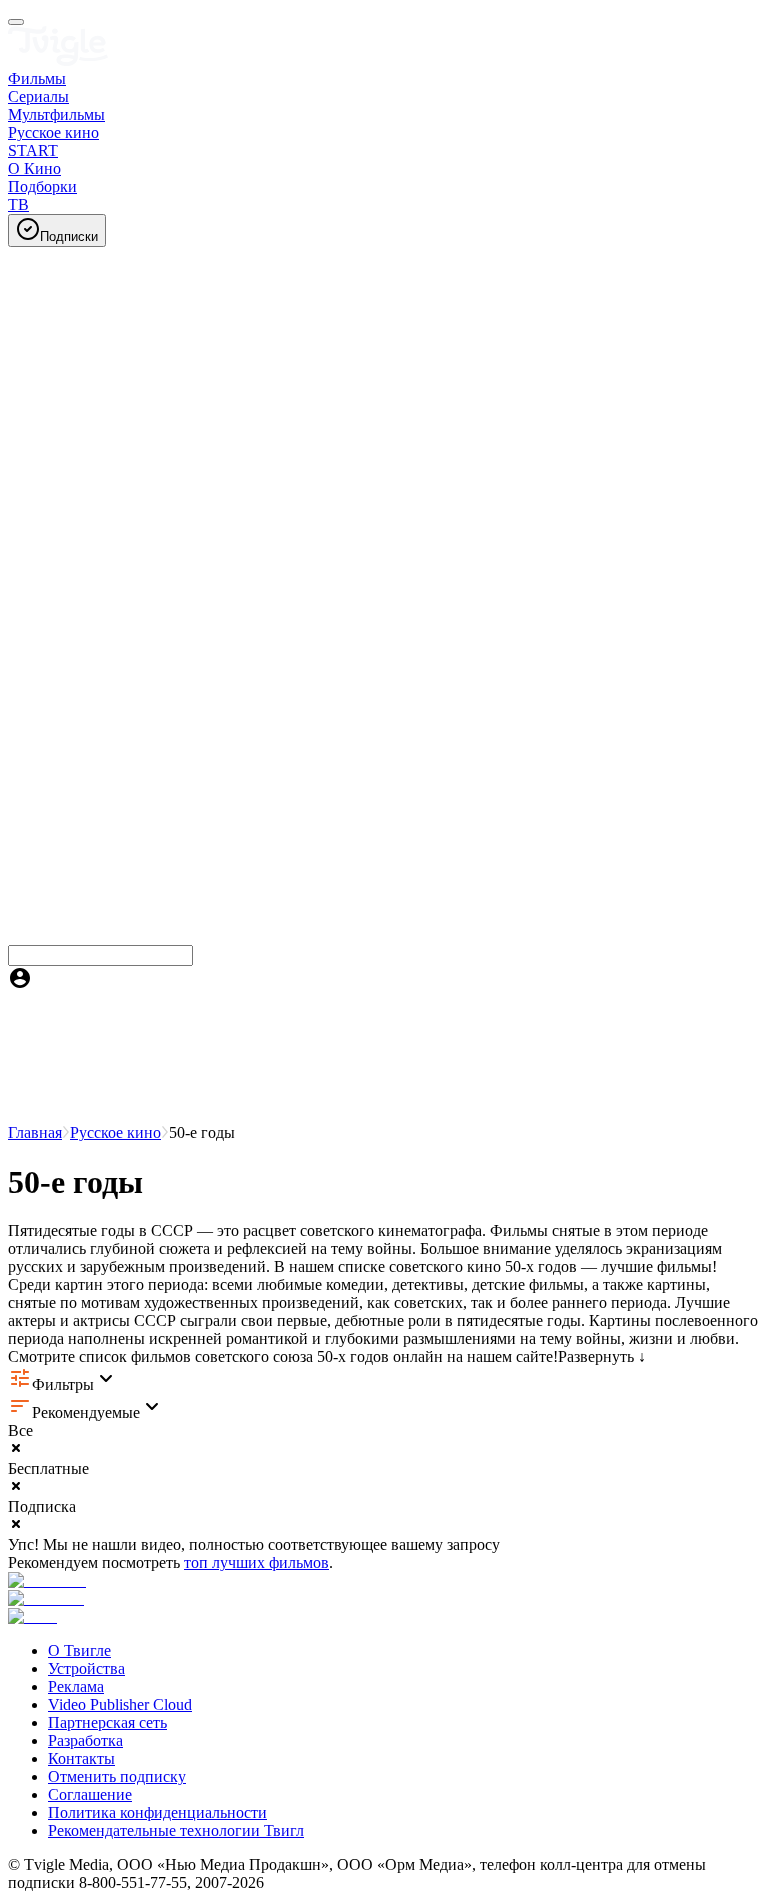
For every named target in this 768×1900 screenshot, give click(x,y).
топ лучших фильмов (256, 1562)
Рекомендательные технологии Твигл (176, 1830)
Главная (35, 1132)
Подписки (69, 236)
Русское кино (115, 1132)
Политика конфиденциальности (157, 1812)
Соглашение (90, 1794)
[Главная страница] (58, 60)
